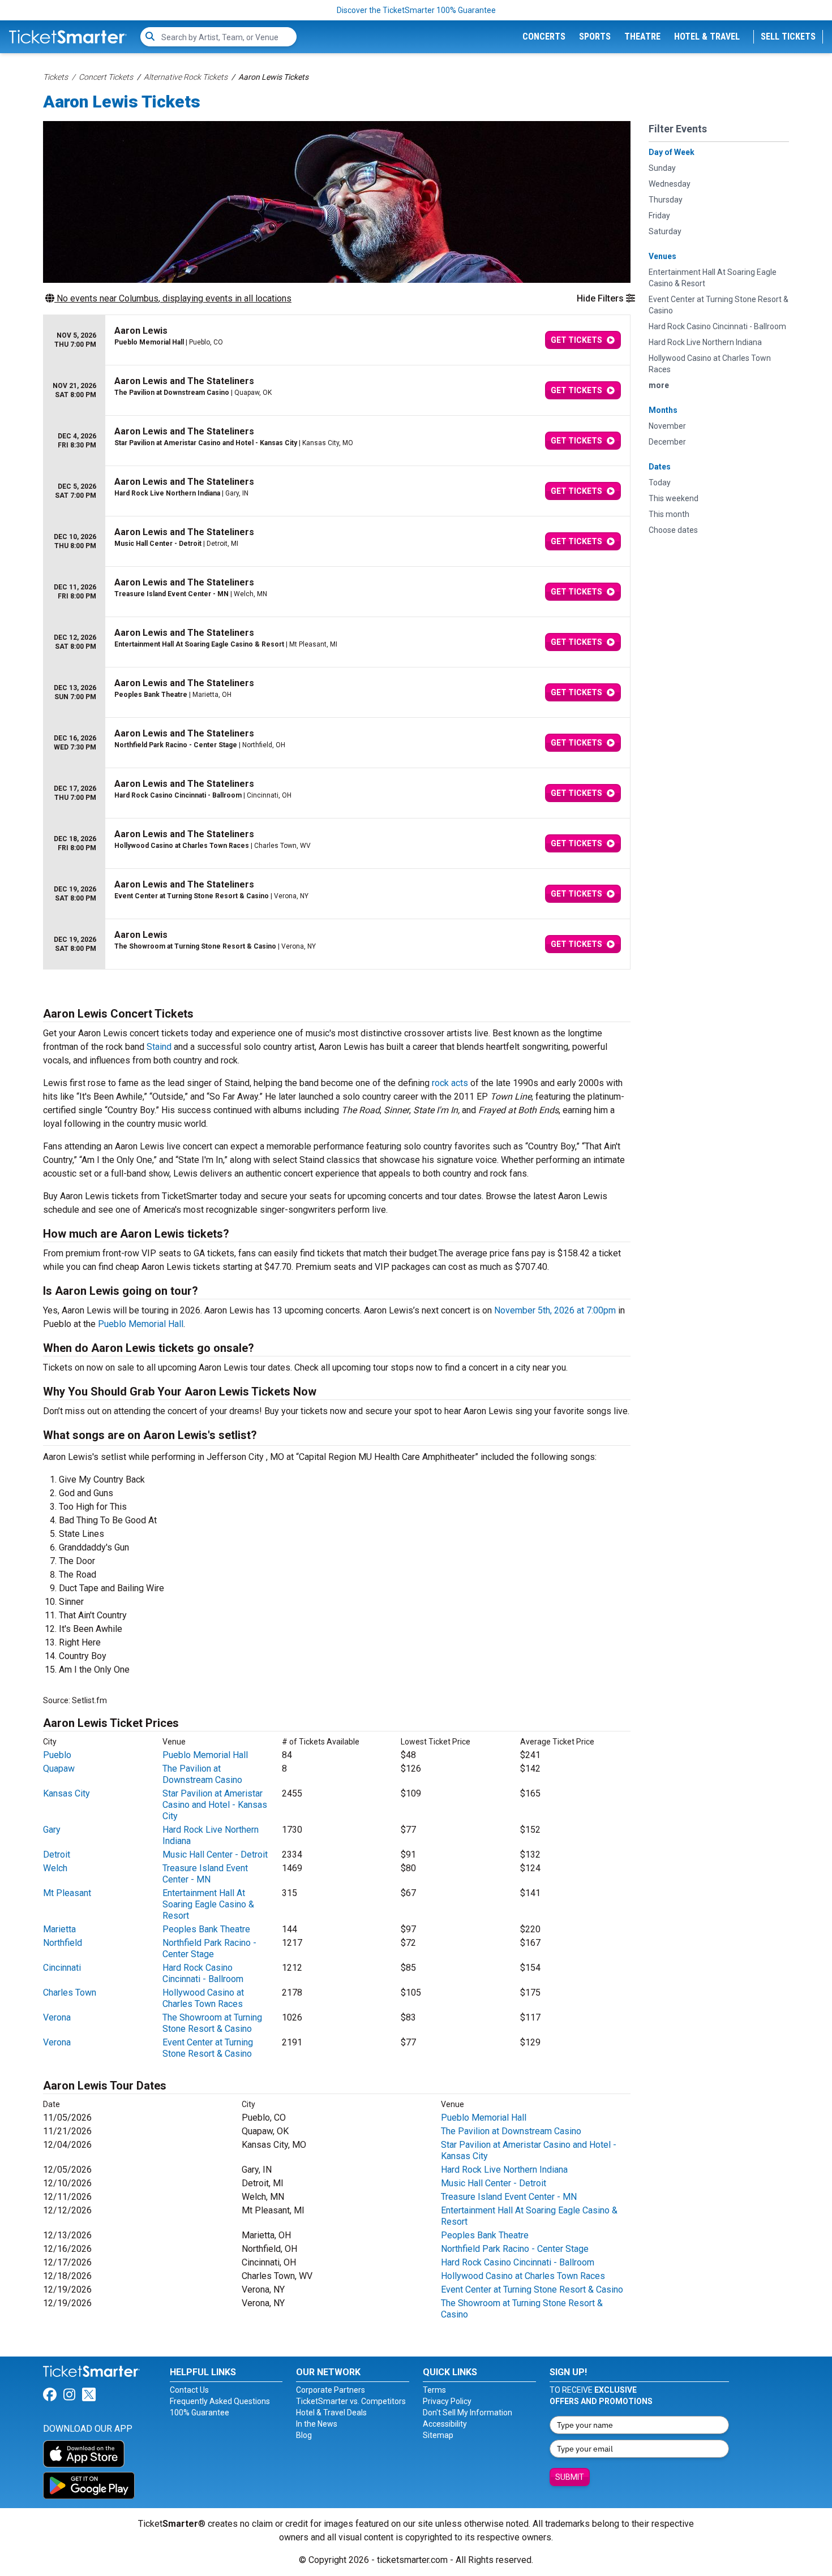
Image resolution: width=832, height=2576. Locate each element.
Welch (55, 1868)
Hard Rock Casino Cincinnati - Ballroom (203, 1973)
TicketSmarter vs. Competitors (351, 2401)
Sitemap (438, 2435)
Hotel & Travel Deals (331, 2413)
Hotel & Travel (707, 36)
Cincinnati (62, 1968)
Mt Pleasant (67, 1893)
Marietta (59, 1929)
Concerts (544, 36)
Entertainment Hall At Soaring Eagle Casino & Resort (208, 1904)
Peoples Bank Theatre (206, 1929)
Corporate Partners (331, 2390)
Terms (434, 2390)
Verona (57, 2017)
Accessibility (445, 2424)
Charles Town (70, 1993)
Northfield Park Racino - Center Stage (209, 1948)
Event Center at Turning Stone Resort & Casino (208, 2048)
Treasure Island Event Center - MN (205, 1874)
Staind (159, 1047)
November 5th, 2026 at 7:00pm (555, 1310)
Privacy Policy (447, 2401)
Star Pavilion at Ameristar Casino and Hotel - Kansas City (215, 1805)
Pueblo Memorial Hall (141, 1324)
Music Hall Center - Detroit (215, 1855)
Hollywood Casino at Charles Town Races (203, 1998)
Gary (52, 1830)
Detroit (57, 1855)
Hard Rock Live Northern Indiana (504, 2170)
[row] (337, 340)
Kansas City (67, 1793)
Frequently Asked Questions (220, 2401)
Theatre (642, 36)
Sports (595, 36)
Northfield (63, 1943)
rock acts (450, 1083)
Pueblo (57, 1755)
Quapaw (59, 1769)
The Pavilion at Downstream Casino (202, 1774)
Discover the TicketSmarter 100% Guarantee (416, 10)
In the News (317, 2424)
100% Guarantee (200, 2413)
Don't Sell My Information (468, 2413)
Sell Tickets (788, 36)
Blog (304, 2435)
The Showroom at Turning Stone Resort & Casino (212, 2023)
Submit (570, 2477)
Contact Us (189, 2390)
